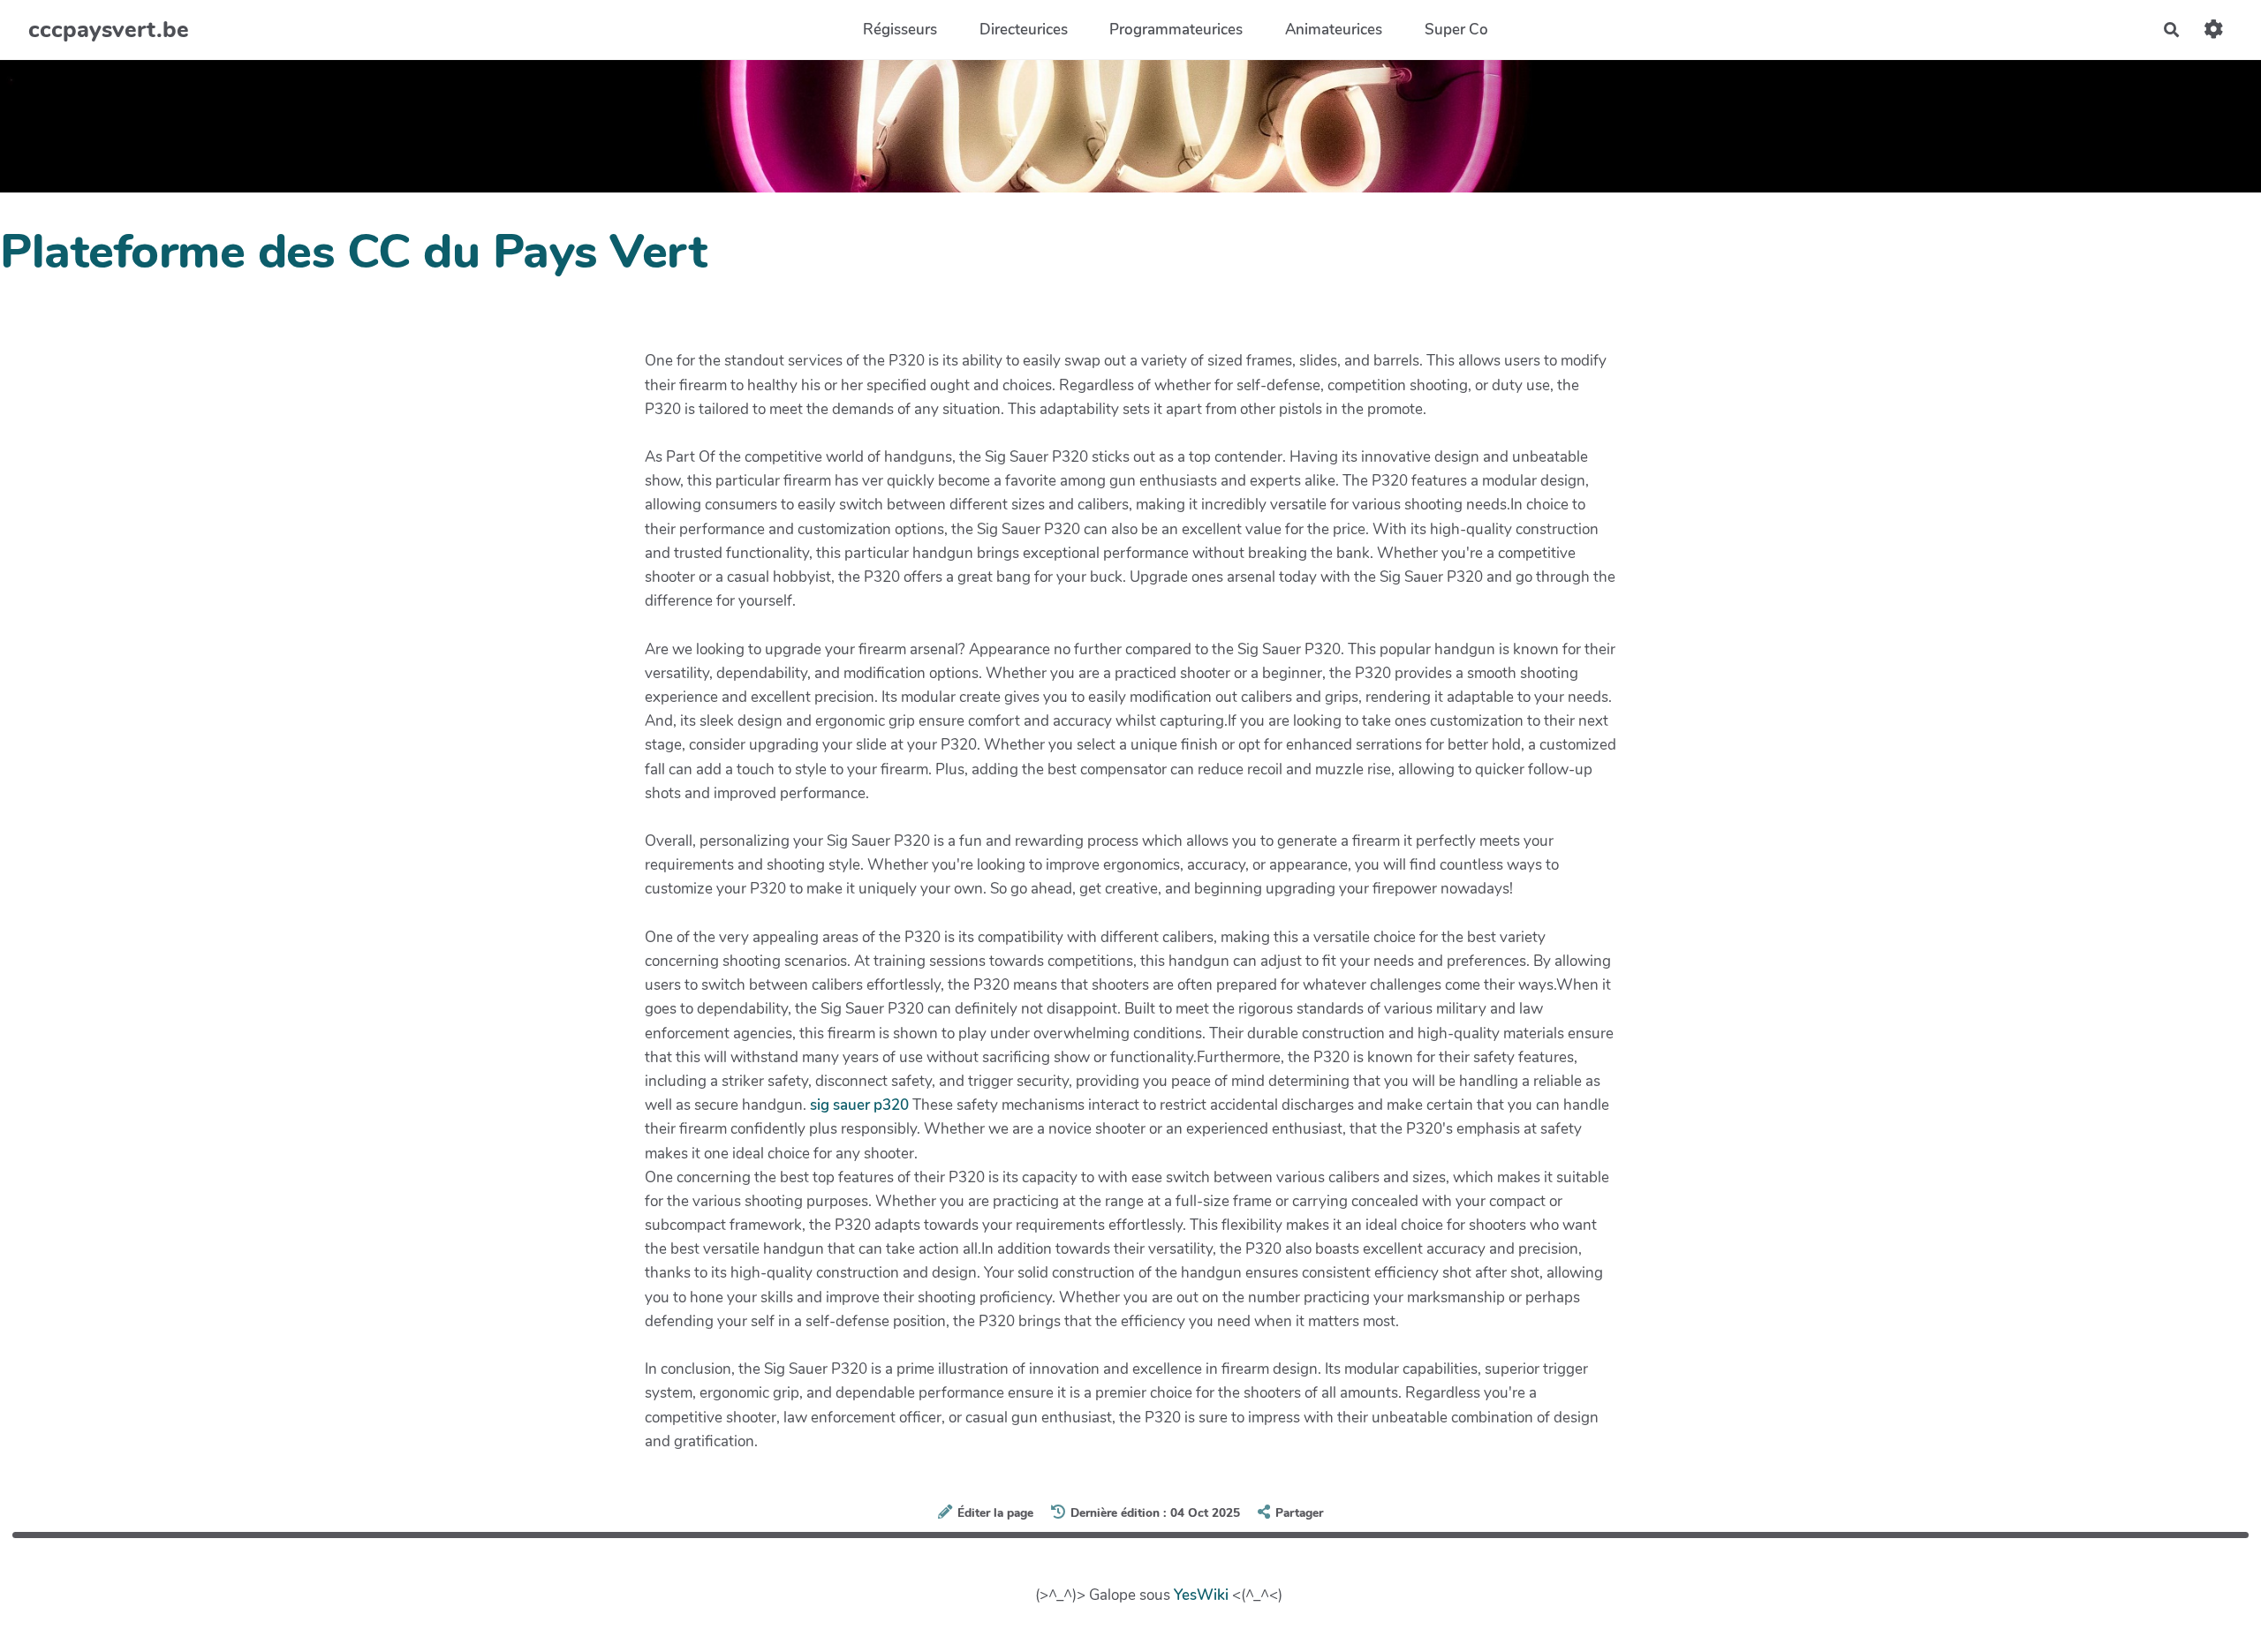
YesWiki (1201, 1595)
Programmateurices (1176, 30)
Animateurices (1334, 30)
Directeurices (1024, 30)
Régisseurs (900, 30)
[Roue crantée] (2214, 30)
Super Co (1456, 30)
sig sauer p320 (859, 1105)
